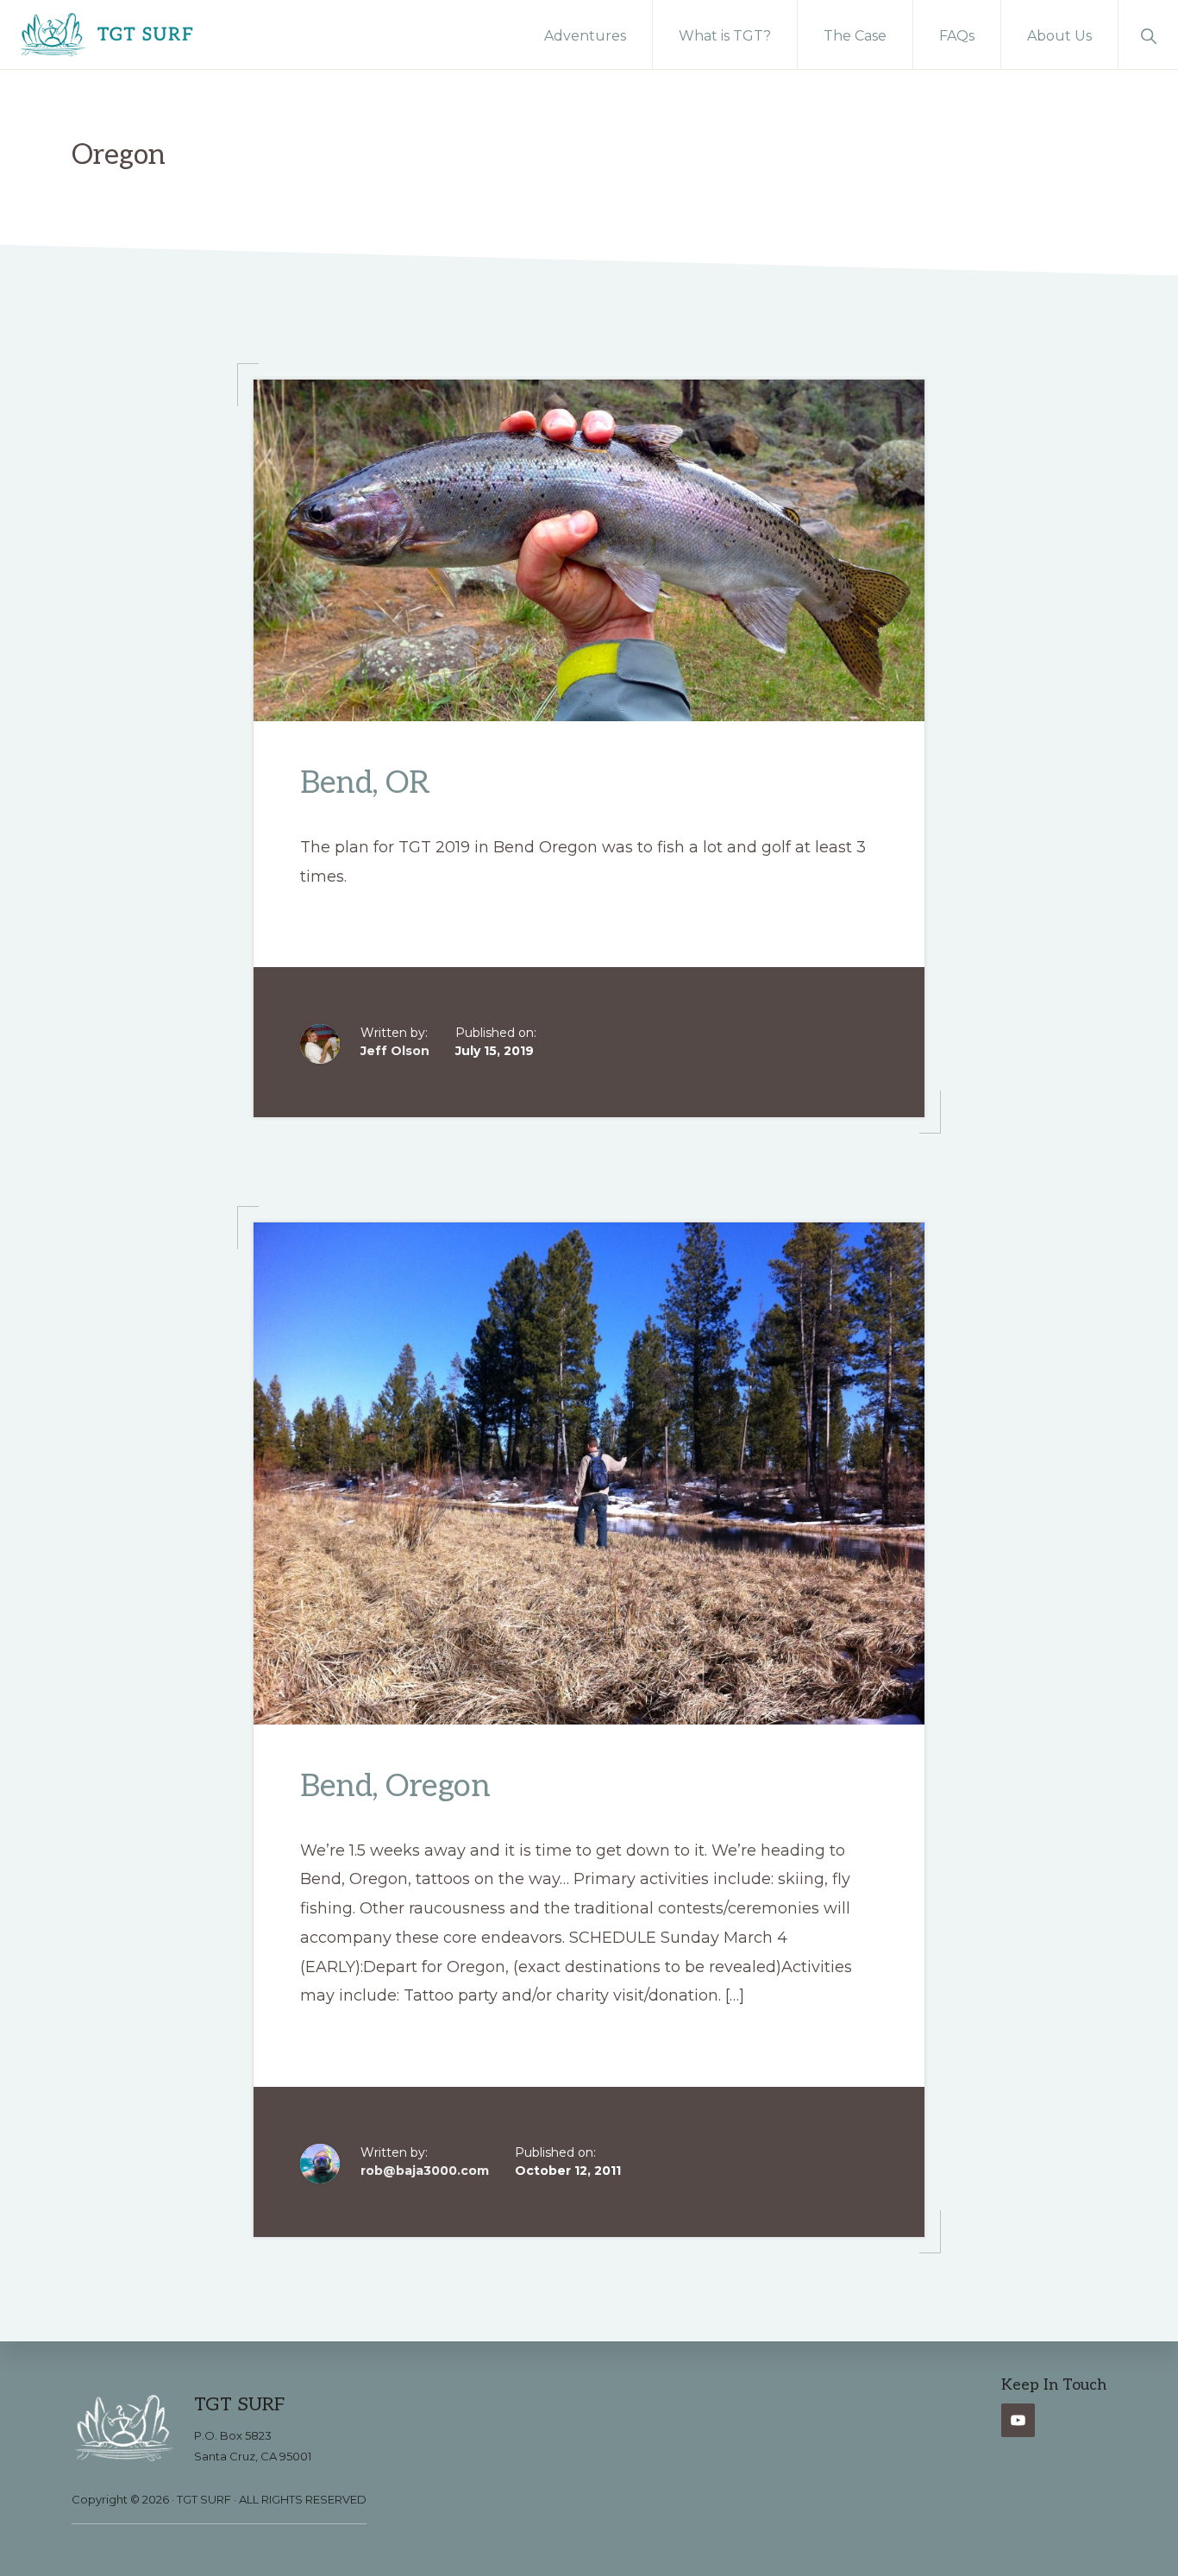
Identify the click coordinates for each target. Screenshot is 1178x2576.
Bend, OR (365, 783)
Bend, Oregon (395, 1787)
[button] (1148, 35)
